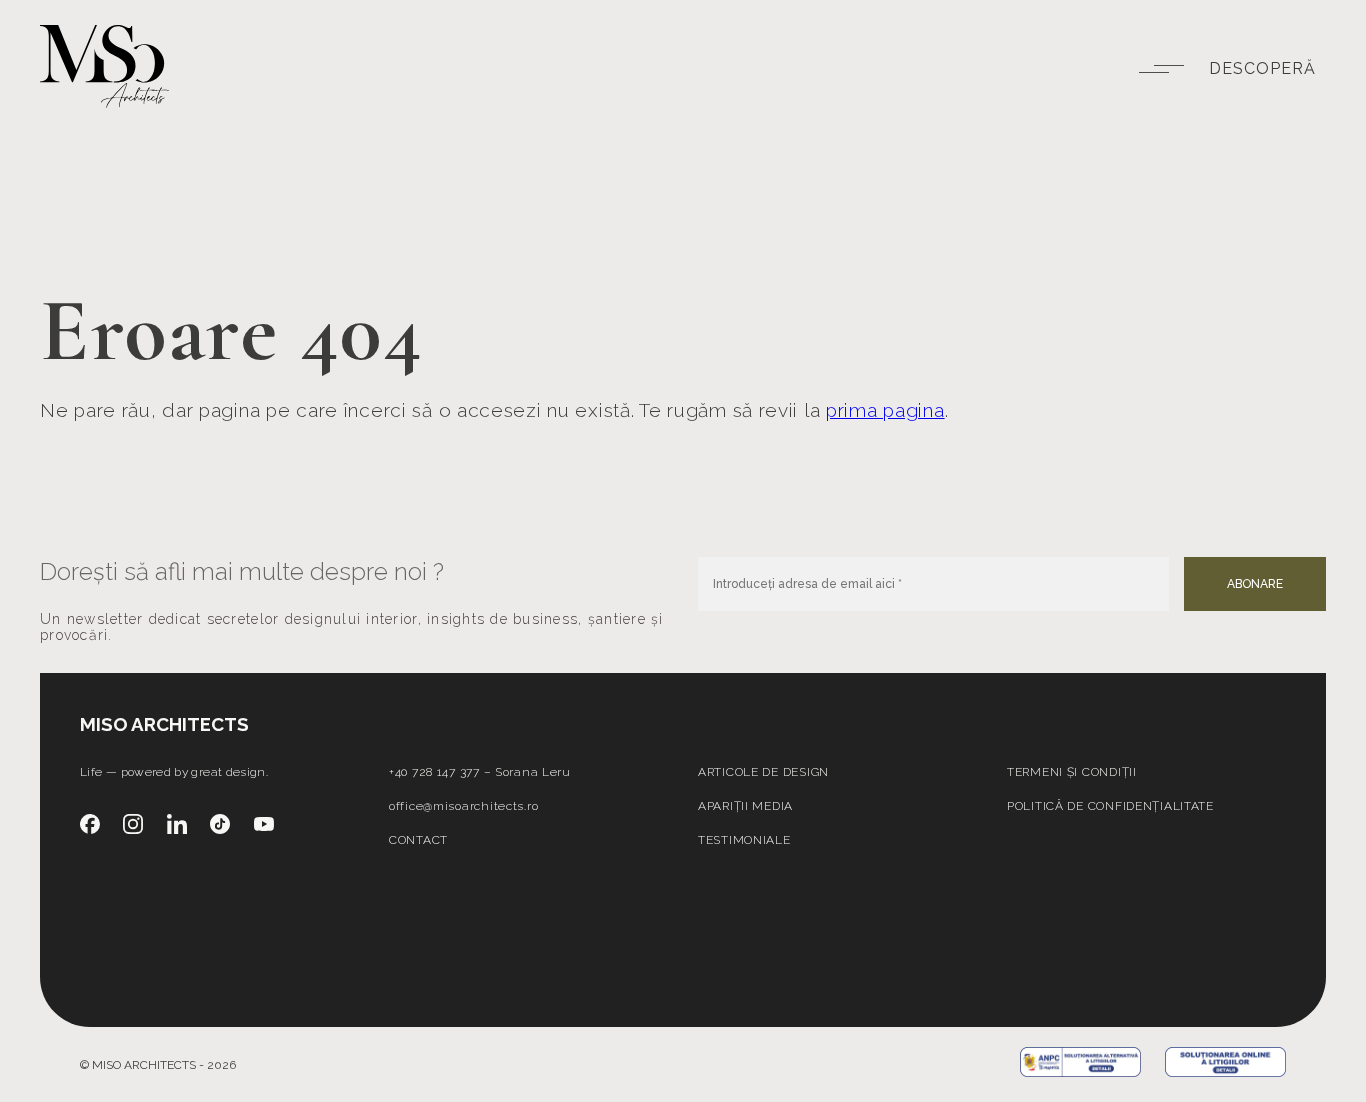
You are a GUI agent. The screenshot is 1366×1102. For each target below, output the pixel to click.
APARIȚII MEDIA (745, 806)
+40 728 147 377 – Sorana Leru (480, 772)
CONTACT (418, 840)
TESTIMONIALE (744, 840)
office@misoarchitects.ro (463, 806)
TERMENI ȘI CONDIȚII (1072, 772)
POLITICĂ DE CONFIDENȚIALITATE (1110, 806)
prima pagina (885, 410)
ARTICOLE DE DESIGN (763, 772)
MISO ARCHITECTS (164, 724)
